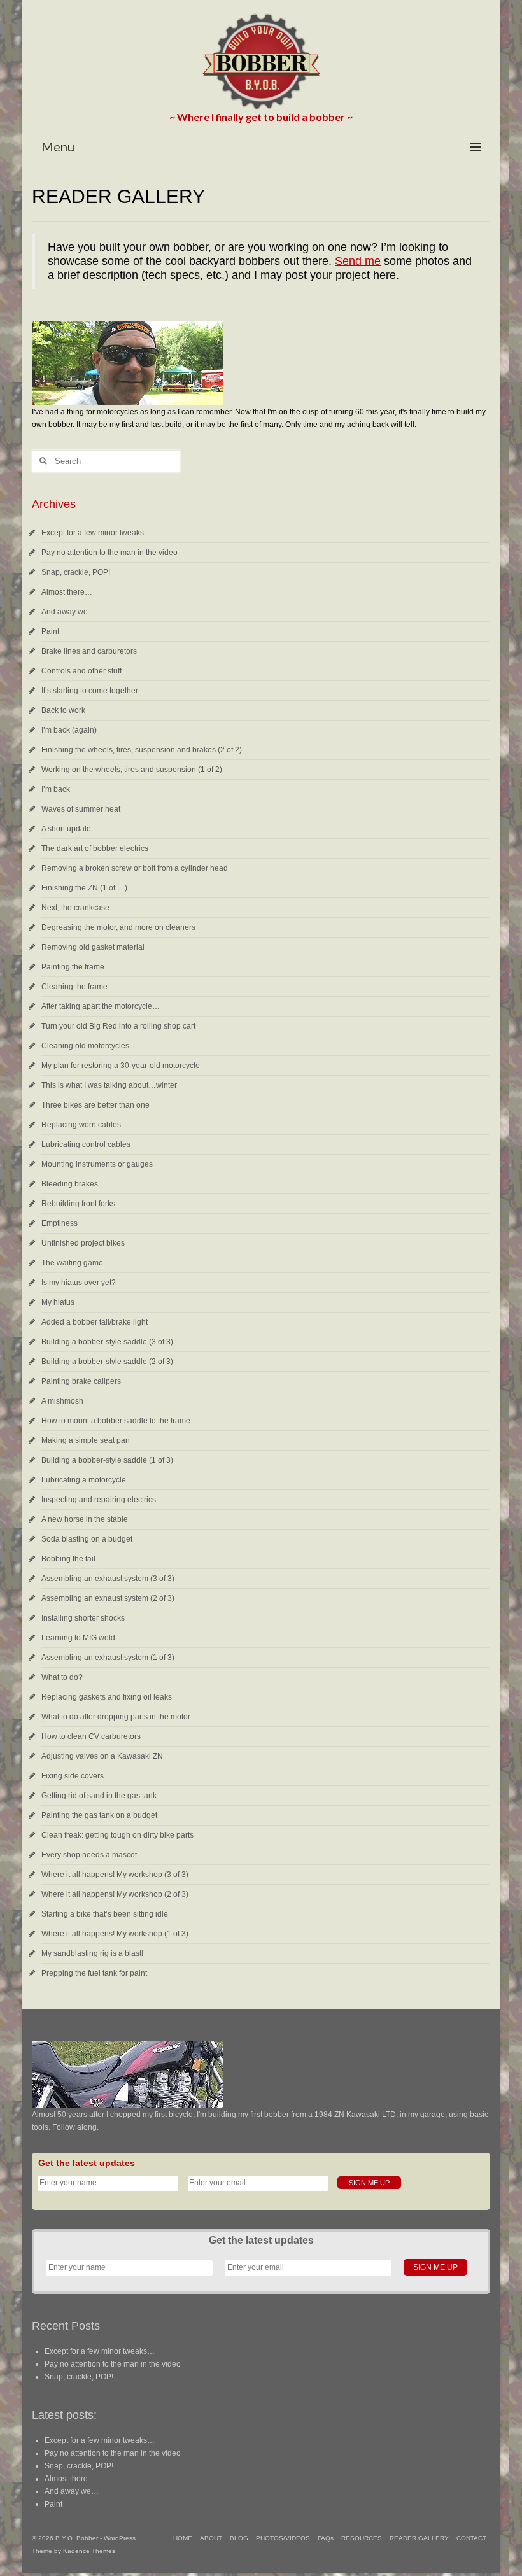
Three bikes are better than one (95, 1105)
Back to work (63, 710)
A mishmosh (62, 1401)
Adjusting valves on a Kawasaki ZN (102, 1756)
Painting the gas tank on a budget (99, 1815)
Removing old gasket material (93, 947)
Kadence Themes (89, 2551)
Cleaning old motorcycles (85, 1046)
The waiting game (72, 1263)
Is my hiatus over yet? (79, 1283)
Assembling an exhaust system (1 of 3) (108, 1658)
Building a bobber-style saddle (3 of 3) (107, 1342)
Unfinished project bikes (83, 1243)
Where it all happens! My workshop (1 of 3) (115, 1934)
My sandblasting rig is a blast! (92, 1953)
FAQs (326, 2538)
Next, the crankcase (75, 908)
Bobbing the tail (68, 1559)
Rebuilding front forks (78, 1204)
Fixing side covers (73, 1776)
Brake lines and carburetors (89, 651)
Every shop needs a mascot (89, 1855)
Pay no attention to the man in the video (109, 553)
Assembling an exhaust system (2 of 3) (108, 1598)
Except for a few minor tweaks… (96, 533)
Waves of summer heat (81, 809)
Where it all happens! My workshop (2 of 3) (115, 1894)
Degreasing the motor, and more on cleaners (118, 927)
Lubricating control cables (86, 1144)
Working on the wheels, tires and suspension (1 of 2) (132, 770)
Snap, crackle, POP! (76, 572)
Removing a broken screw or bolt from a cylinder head (135, 868)
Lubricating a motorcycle (84, 1480)
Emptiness (60, 1223)
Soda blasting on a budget (87, 1539)
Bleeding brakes (70, 1184)
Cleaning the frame (74, 987)
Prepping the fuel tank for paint (94, 1973)
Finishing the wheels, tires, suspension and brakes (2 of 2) (142, 750)
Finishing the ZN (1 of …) (84, 888)
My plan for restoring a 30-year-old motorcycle (121, 1066)
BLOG (239, 2538)
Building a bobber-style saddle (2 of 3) (107, 1362)
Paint (50, 631)
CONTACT (471, 2538)
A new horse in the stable (85, 1519)
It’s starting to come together (90, 691)
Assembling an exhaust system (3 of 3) (108, 1579)
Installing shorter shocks (83, 1618)
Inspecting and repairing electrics (99, 1500)
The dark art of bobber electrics (95, 848)
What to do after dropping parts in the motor (116, 1717)
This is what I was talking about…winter (109, 1085)
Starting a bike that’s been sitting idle (105, 1914)
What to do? (62, 1677)
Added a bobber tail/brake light (95, 1322)
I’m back (56, 789)
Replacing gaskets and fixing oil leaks (107, 1697)
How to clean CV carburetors (91, 1736)
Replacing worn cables (81, 1125)
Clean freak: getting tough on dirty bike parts (117, 1835)
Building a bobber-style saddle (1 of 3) (107, 1460)
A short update (66, 829)
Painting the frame (73, 967)
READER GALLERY (419, 2538)
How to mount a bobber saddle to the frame (116, 1421)
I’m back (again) (69, 730)
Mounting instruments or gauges (97, 1164)
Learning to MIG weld (78, 1638)
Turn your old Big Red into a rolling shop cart (118, 1026)
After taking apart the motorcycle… (101, 1006)
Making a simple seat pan (86, 1440)
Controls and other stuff (81, 671)
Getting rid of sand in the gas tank (99, 1796)
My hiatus (58, 1302)
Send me (358, 261)
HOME (183, 2538)
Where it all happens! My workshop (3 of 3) (115, 1875)
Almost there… (67, 592)
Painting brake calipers (81, 1381)
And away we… (68, 612)
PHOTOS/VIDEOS (283, 2538)
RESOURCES (362, 2538)
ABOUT (211, 2538)
